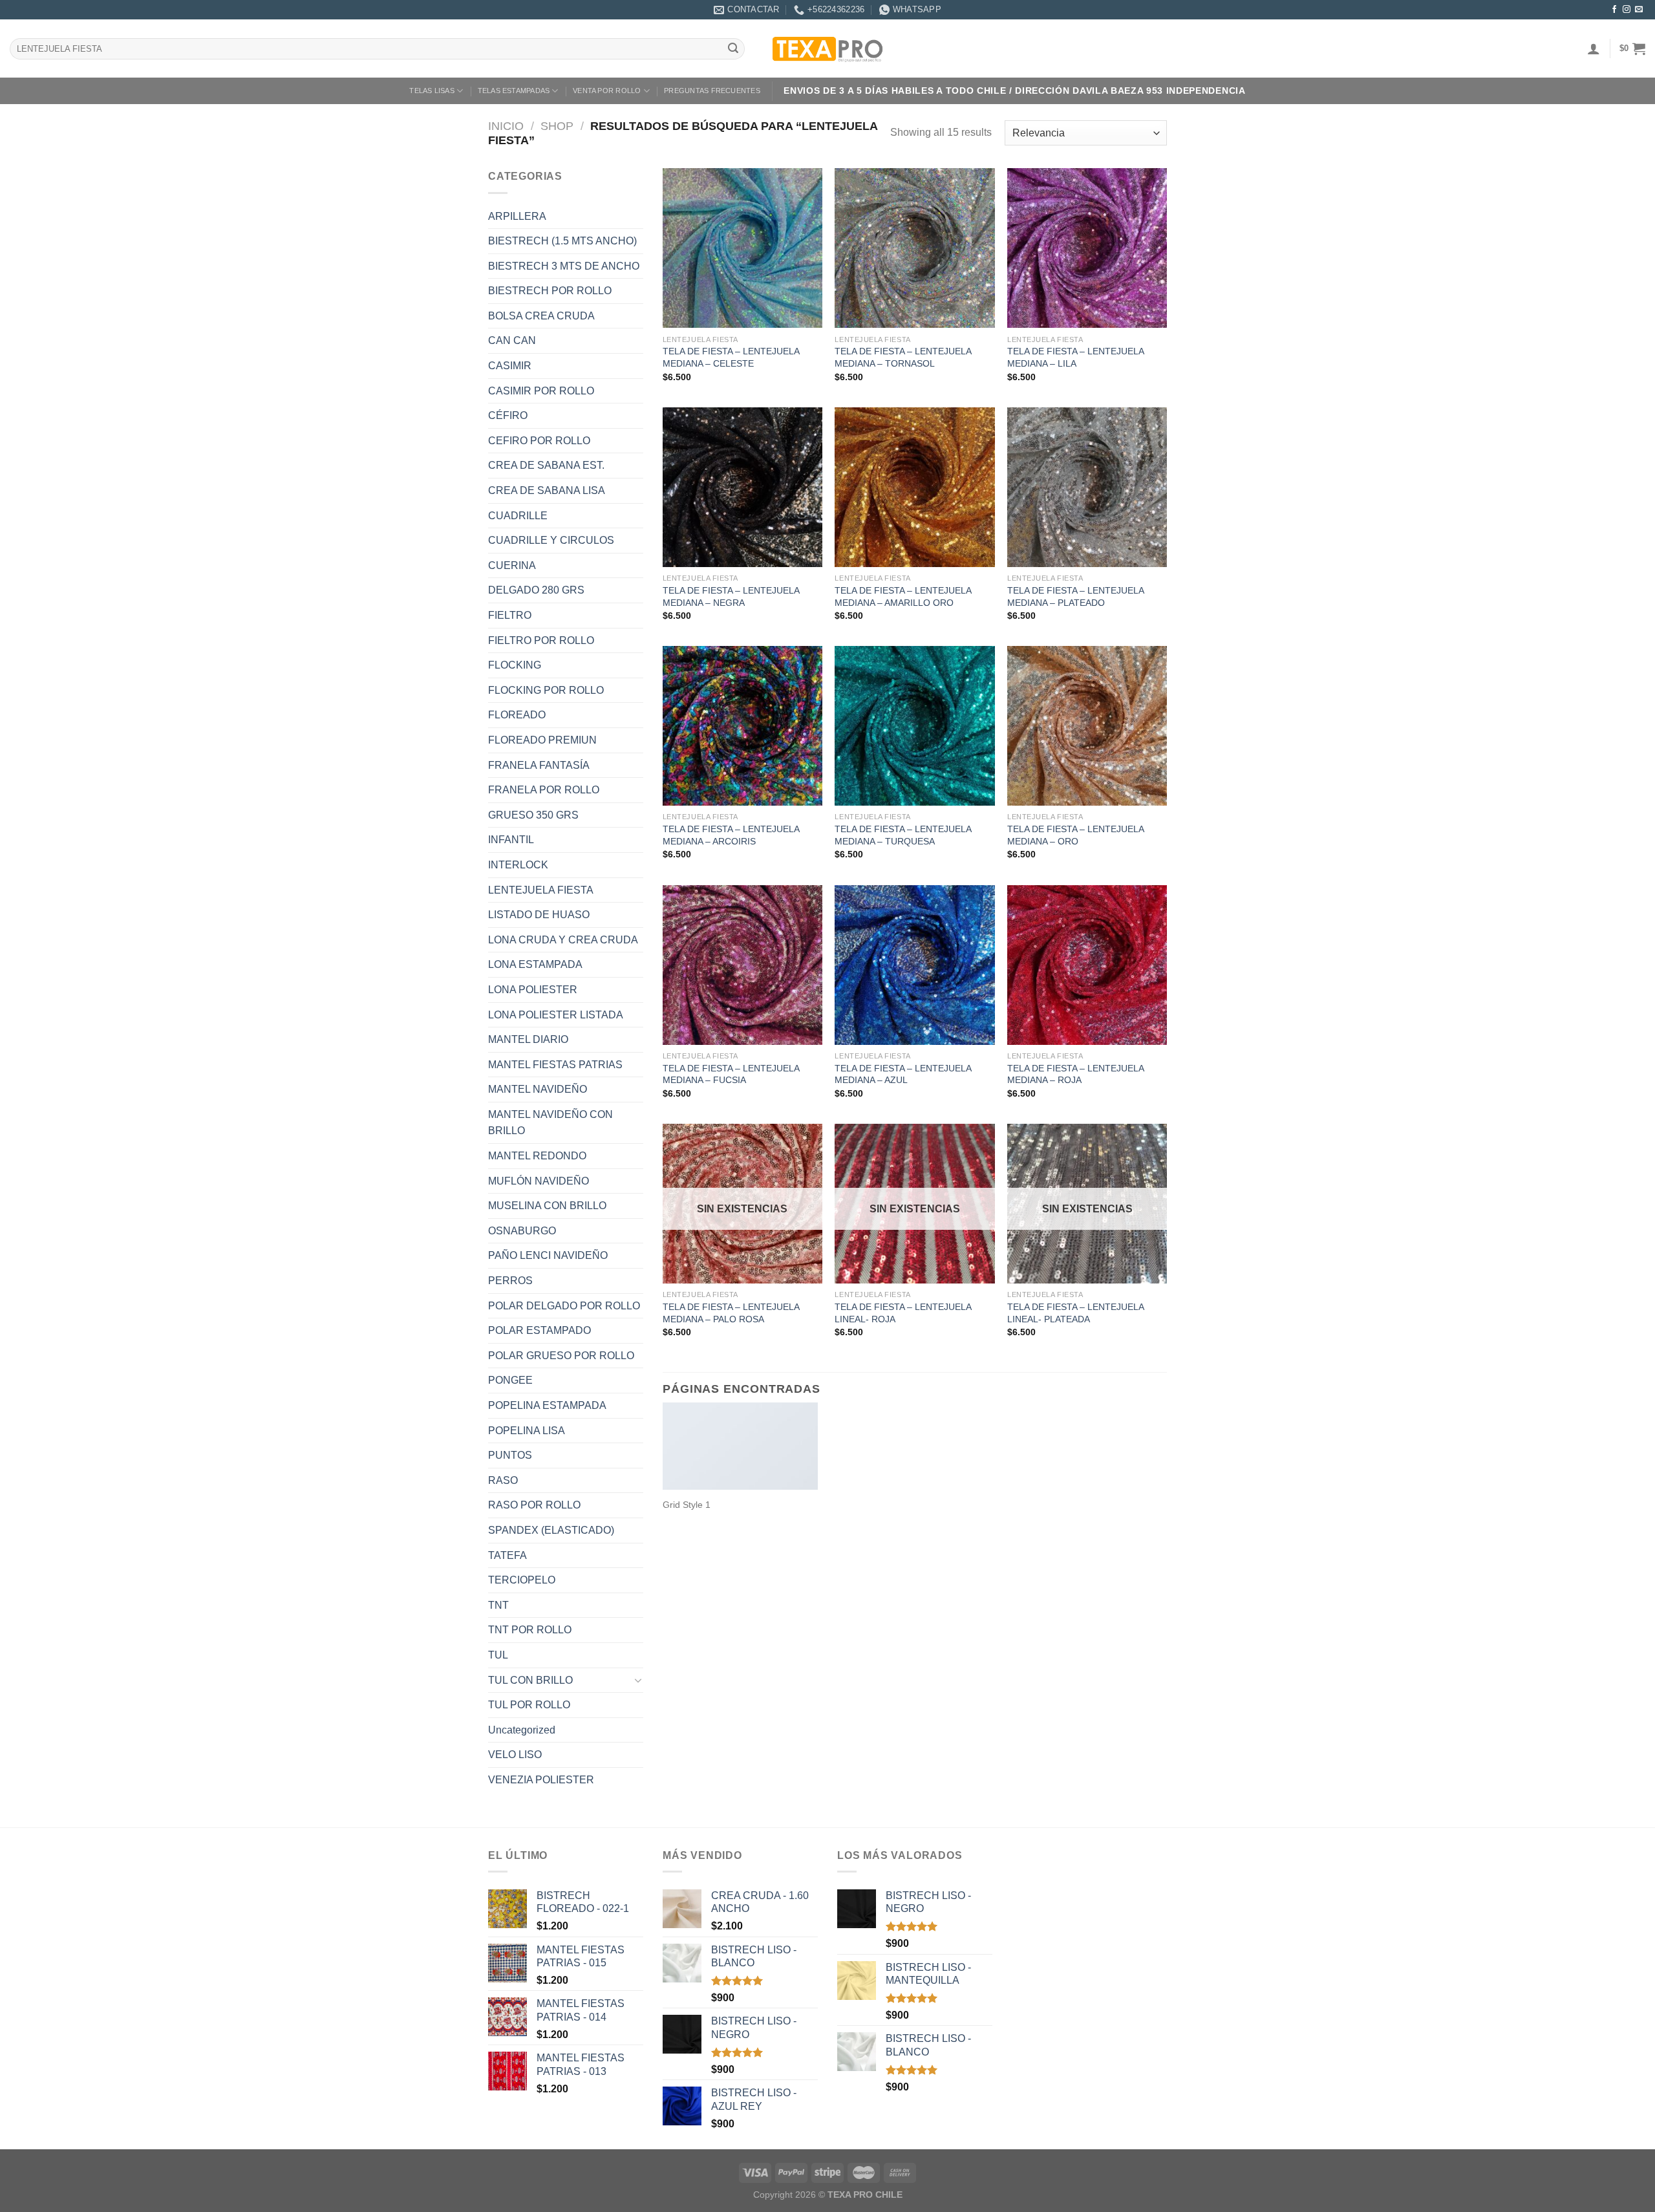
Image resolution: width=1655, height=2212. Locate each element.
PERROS (510, 1281)
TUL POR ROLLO (529, 1705)
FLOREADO (517, 715)
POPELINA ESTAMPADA (547, 1405)
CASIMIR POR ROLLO (541, 391)
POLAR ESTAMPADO (539, 1330)
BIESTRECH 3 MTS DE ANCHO (564, 266)
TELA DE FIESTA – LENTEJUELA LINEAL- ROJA (903, 1313)
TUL (498, 1655)
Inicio (506, 126)
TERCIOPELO (522, 1580)
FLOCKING (515, 665)
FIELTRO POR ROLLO (541, 640)
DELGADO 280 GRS (536, 590)
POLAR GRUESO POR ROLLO (561, 1356)
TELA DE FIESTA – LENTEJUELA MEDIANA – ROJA (1075, 1074)
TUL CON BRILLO (530, 1680)
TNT (498, 1605)
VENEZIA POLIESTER (541, 1780)
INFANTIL (511, 840)
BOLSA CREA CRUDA (541, 316)
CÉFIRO (508, 415)
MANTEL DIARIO (528, 1039)
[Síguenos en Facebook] (1614, 10)
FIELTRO (510, 615)
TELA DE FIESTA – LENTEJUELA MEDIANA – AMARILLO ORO (903, 596)
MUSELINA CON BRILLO (547, 1206)
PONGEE (510, 1380)
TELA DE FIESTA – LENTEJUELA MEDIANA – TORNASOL (903, 357)
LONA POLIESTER (533, 990)
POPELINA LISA (527, 1431)
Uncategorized (522, 1730)
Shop (557, 126)
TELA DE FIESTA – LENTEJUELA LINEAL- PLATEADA (1075, 1313)
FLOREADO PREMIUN (542, 740)
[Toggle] (638, 1680)
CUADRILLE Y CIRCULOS (551, 540)
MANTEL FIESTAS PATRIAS (555, 1065)
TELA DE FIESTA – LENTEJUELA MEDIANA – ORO (1075, 835)
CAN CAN (512, 340)
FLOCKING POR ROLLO (546, 690)
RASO (503, 1480)
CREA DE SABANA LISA (547, 490)
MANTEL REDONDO (537, 1156)
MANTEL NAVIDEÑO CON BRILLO (550, 1123)
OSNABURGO (522, 1231)
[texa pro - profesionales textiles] (827, 48)
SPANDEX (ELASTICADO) (551, 1530)
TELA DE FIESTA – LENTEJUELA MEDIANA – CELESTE (731, 357)
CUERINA (512, 565)
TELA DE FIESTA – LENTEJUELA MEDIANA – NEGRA (731, 596)
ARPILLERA (517, 216)
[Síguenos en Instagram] (1627, 10)
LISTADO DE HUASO (539, 915)
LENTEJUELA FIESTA (541, 890)
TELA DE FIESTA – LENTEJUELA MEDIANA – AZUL (903, 1074)
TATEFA (507, 1555)
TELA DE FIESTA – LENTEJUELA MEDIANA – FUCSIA (731, 1074)
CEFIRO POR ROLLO (539, 441)
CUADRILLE (518, 516)
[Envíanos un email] (1639, 10)
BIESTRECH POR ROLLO (550, 291)
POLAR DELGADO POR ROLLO (564, 1306)
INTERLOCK (518, 865)
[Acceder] (1594, 48)
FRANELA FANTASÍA (539, 765)
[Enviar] (733, 49)
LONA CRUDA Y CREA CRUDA (563, 940)
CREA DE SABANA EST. (546, 465)
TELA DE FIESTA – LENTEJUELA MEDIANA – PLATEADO (1075, 596)
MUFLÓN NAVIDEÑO (539, 1181)
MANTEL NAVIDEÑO (538, 1089)
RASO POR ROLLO (534, 1505)
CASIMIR (510, 366)
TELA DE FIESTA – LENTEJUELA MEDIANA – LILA (1075, 357)
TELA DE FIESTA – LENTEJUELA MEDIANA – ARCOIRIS (731, 835)
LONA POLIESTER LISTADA (556, 1015)
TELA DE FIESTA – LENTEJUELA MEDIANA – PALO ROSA (731, 1313)
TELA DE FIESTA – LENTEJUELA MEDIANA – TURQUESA (903, 835)
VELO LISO (515, 1755)
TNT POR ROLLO (530, 1630)
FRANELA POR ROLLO (544, 790)
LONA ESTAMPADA (535, 964)
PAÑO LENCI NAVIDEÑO (548, 1255)
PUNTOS (510, 1455)
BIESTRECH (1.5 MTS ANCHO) (562, 241)
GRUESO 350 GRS (533, 815)
